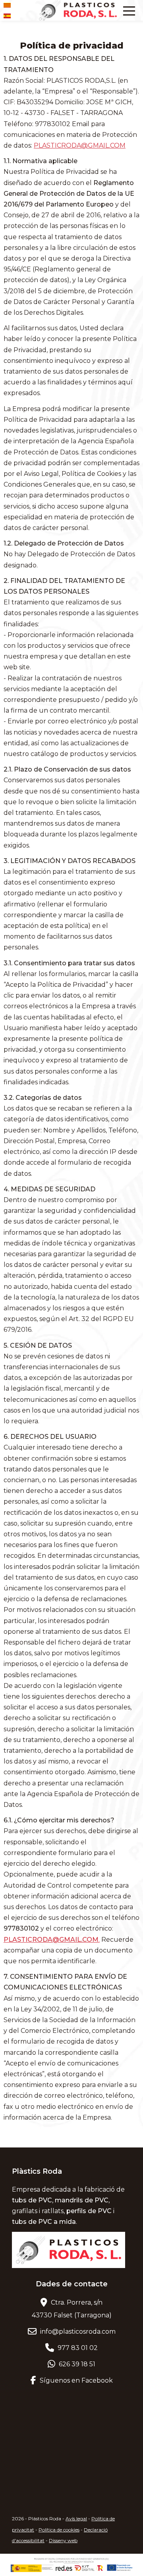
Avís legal (76, 2519)
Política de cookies (59, 2530)
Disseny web (63, 2540)
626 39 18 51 (76, 2364)
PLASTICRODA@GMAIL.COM (80, 145)
